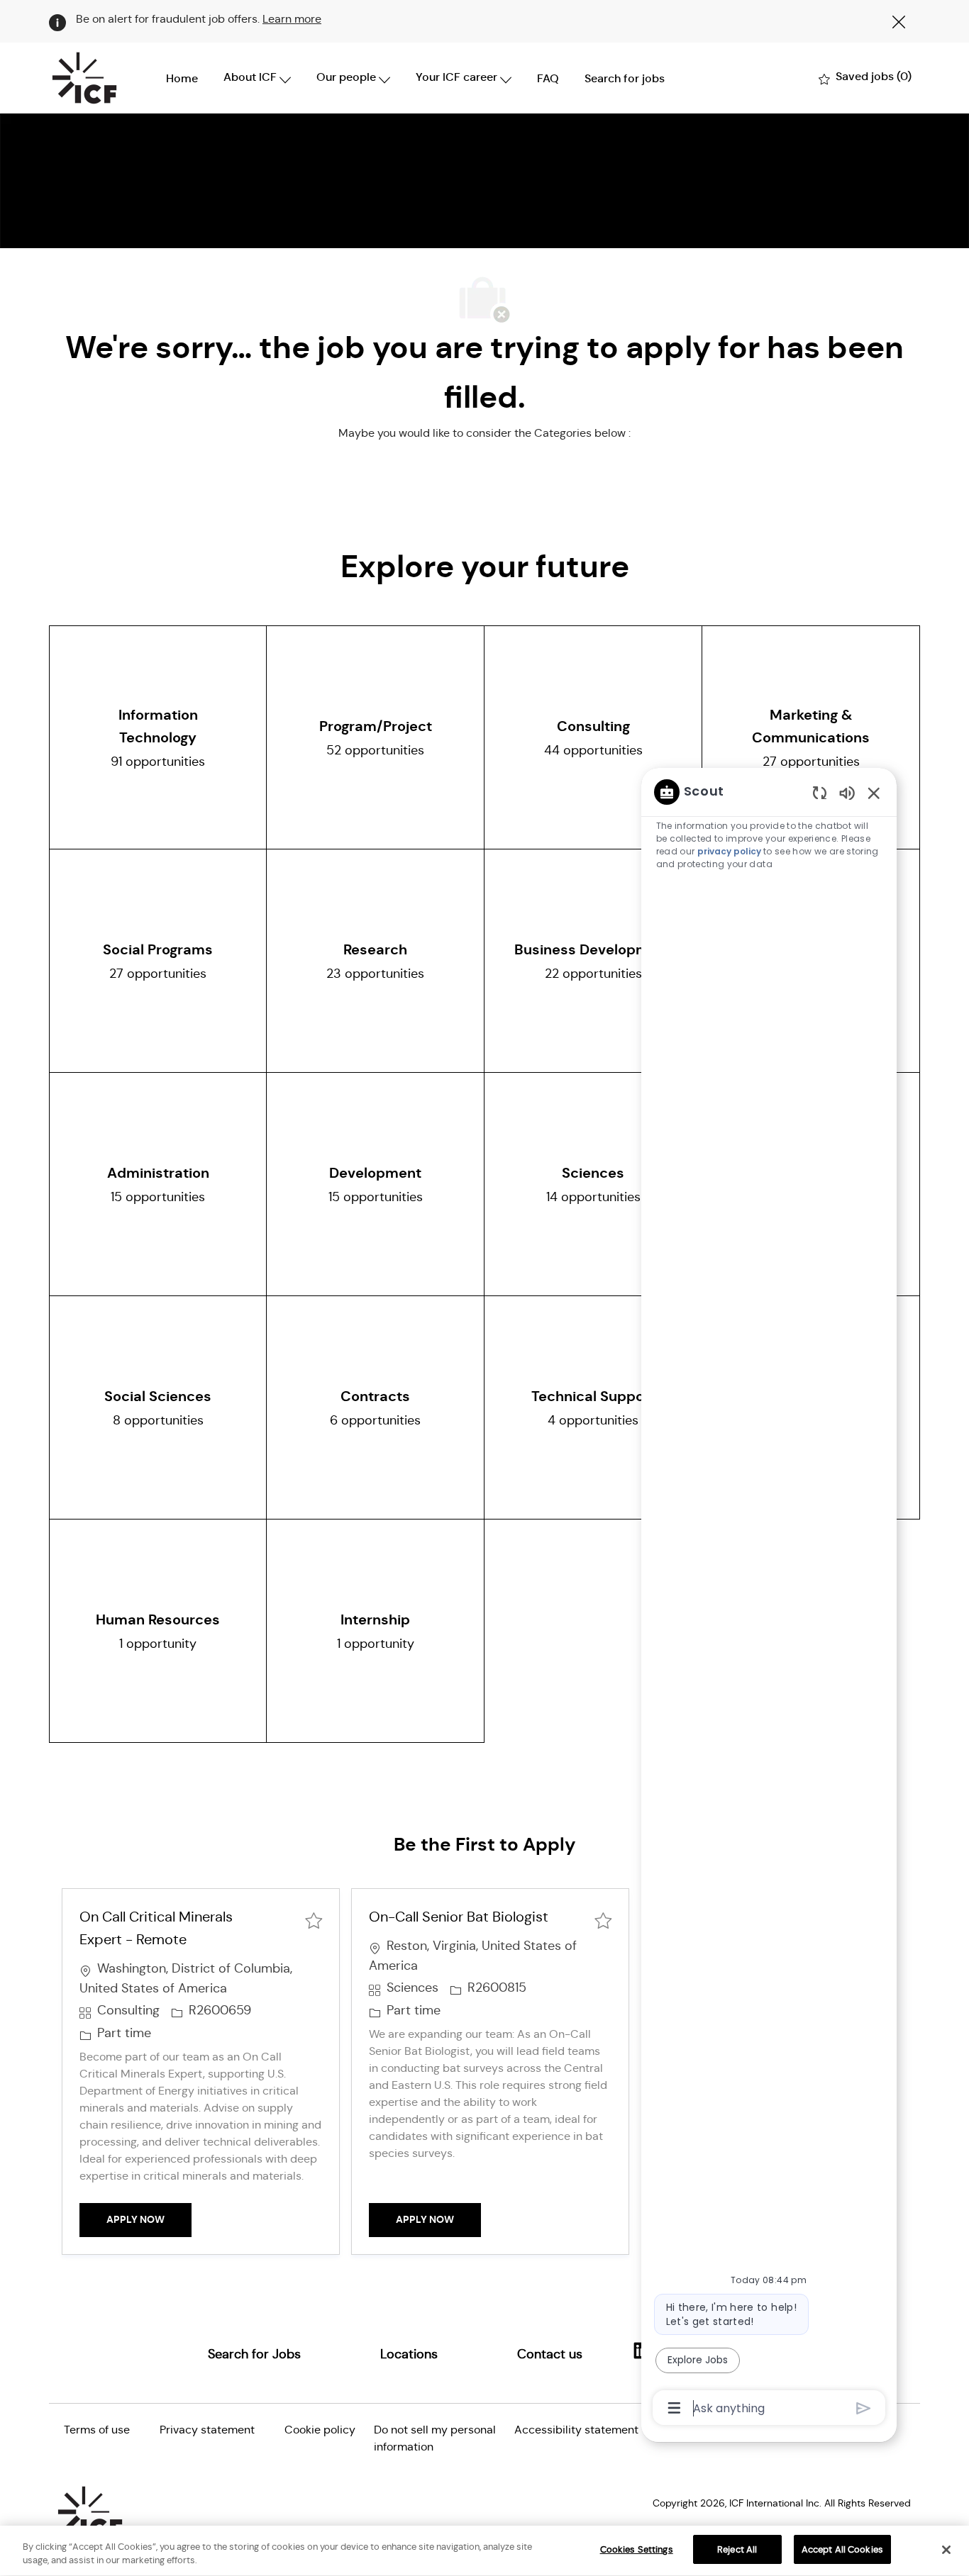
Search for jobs (625, 78)
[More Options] (674, 2408)
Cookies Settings (637, 2549)
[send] (864, 2408)
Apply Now (149, 2219)
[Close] (946, 2550)
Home (182, 78)
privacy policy (729, 851)
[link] (254, 2354)
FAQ (548, 78)
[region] (769, 1599)
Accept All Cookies (842, 2549)
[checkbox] (314, 1919)
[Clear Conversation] (820, 792)
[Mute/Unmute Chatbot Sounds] (847, 792)
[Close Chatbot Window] (874, 793)
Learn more (292, 19)
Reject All (737, 2549)
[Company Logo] (84, 78)
